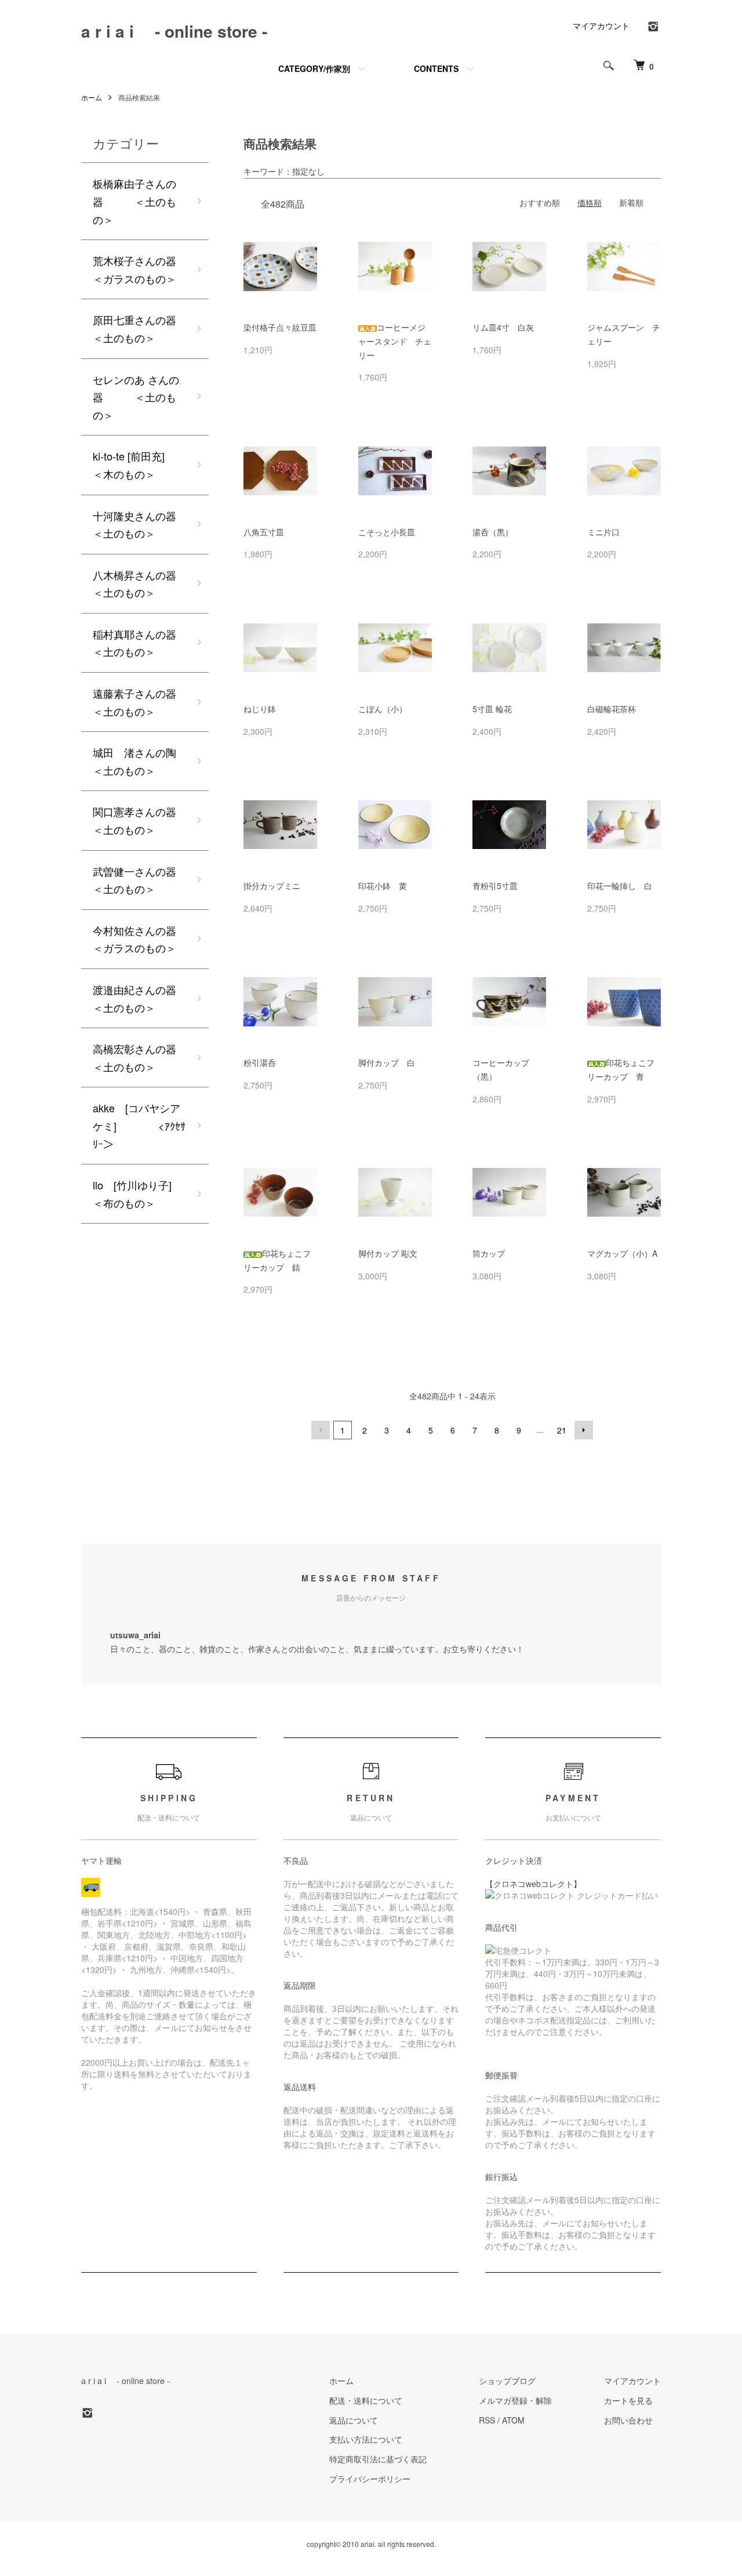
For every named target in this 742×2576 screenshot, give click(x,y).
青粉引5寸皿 (495, 886)
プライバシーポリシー (370, 2479)
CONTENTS (436, 68)
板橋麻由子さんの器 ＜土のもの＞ (134, 201)
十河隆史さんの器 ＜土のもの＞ (151, 525)
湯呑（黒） (493, 532)
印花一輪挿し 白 (620, 886)
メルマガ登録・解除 (515, 2400)
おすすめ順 (540, 202)
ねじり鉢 (260, 709)
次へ (584, 1430)
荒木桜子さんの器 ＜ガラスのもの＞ (151, 269)
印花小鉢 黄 (383, 886)
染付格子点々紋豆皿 (280, 327)
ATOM (513, 2420)
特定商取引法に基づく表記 (378, 2459)
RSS (487, 2420)
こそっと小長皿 (387, 532)
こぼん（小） (383, 709)
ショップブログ (507, 2381)
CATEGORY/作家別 (314, 68)
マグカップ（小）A (622, 1253)
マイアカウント (601, 26)
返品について (354, 2420)
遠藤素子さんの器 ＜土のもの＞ (151, 702)
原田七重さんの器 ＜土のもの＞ (151, 329)
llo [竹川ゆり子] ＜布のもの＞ (151, 1194)
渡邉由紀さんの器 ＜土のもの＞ (151, 998)
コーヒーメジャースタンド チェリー (395, 341)
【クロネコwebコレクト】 (533, 1884)
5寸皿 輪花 (492, 709)
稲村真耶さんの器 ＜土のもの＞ (151, 643)
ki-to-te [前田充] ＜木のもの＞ (151, 465)
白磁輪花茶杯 (612, 709)
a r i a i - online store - (174, 31)
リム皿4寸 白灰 (503, 327)
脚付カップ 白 (387, 1062)
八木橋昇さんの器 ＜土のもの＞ (151, 584)
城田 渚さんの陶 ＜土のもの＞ (151, 761)
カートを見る (628, 2400)
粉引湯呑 (260, 1062)
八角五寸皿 (264, 532)
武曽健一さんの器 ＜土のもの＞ (151, 880)
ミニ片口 (603, 532)
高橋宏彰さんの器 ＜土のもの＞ (151, 1057)
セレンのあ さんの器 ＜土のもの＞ (136, 397)
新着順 (631, 202)
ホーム (92, 97)
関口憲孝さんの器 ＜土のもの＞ (151, 820)
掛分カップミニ (272, 886)
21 (562, 1430)
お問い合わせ (628, 2420)
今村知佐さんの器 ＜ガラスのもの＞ (151, 939)
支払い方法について (366, 2439)
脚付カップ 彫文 (388, 1253)
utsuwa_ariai (135, 1635)
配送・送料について (366, 2400)
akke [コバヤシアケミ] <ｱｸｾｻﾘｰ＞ (139, 1125)
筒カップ (489, 1253)
